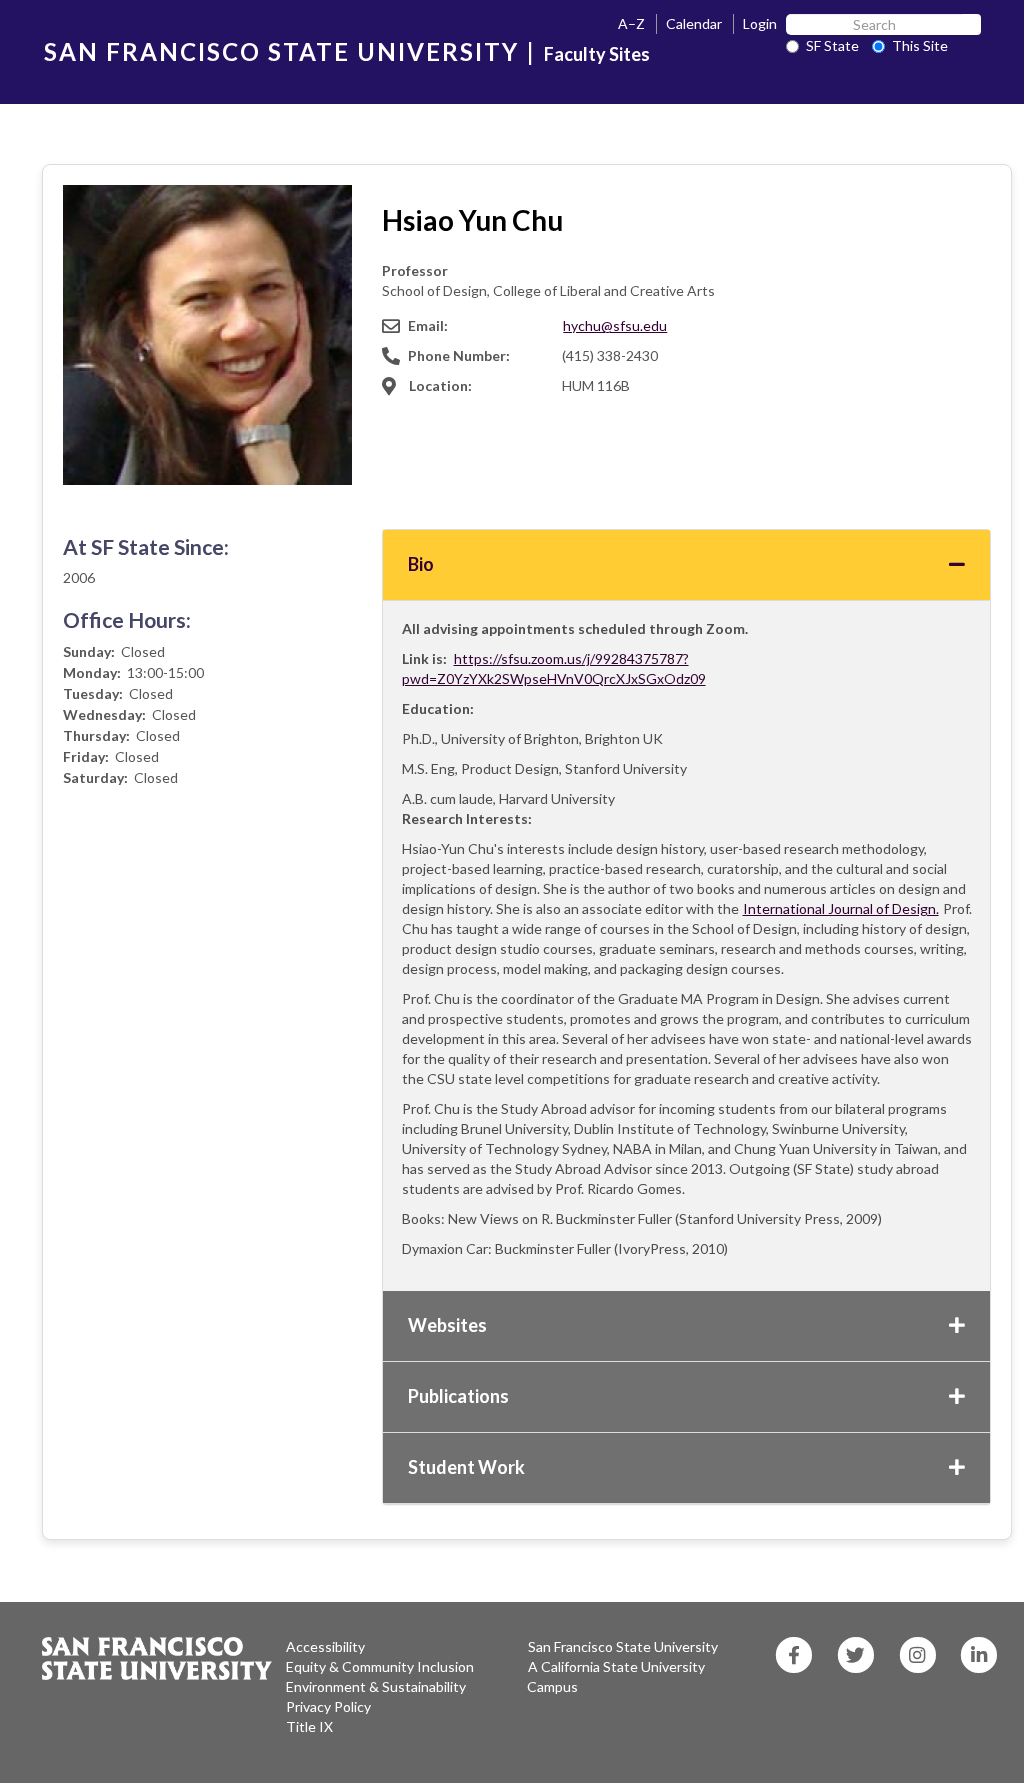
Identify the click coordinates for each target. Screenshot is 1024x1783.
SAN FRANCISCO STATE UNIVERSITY (281, 51)
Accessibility (325, 1646)
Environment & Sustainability (376, 1686)
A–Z (631, 23)
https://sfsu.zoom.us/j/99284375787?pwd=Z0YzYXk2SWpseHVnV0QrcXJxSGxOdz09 (554, 668)
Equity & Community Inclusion (380, 1666)
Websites (447, 1325)
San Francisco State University (623, 1646)
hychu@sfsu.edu (615, 325)
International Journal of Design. (841, 908)
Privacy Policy (328, 1706)
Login (760, 23)
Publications (458, 1396)
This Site (920, 45)
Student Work (466, 1467)
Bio (421, 564)
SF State (832, 45)
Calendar (694, 23)
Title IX (309, 1726)
